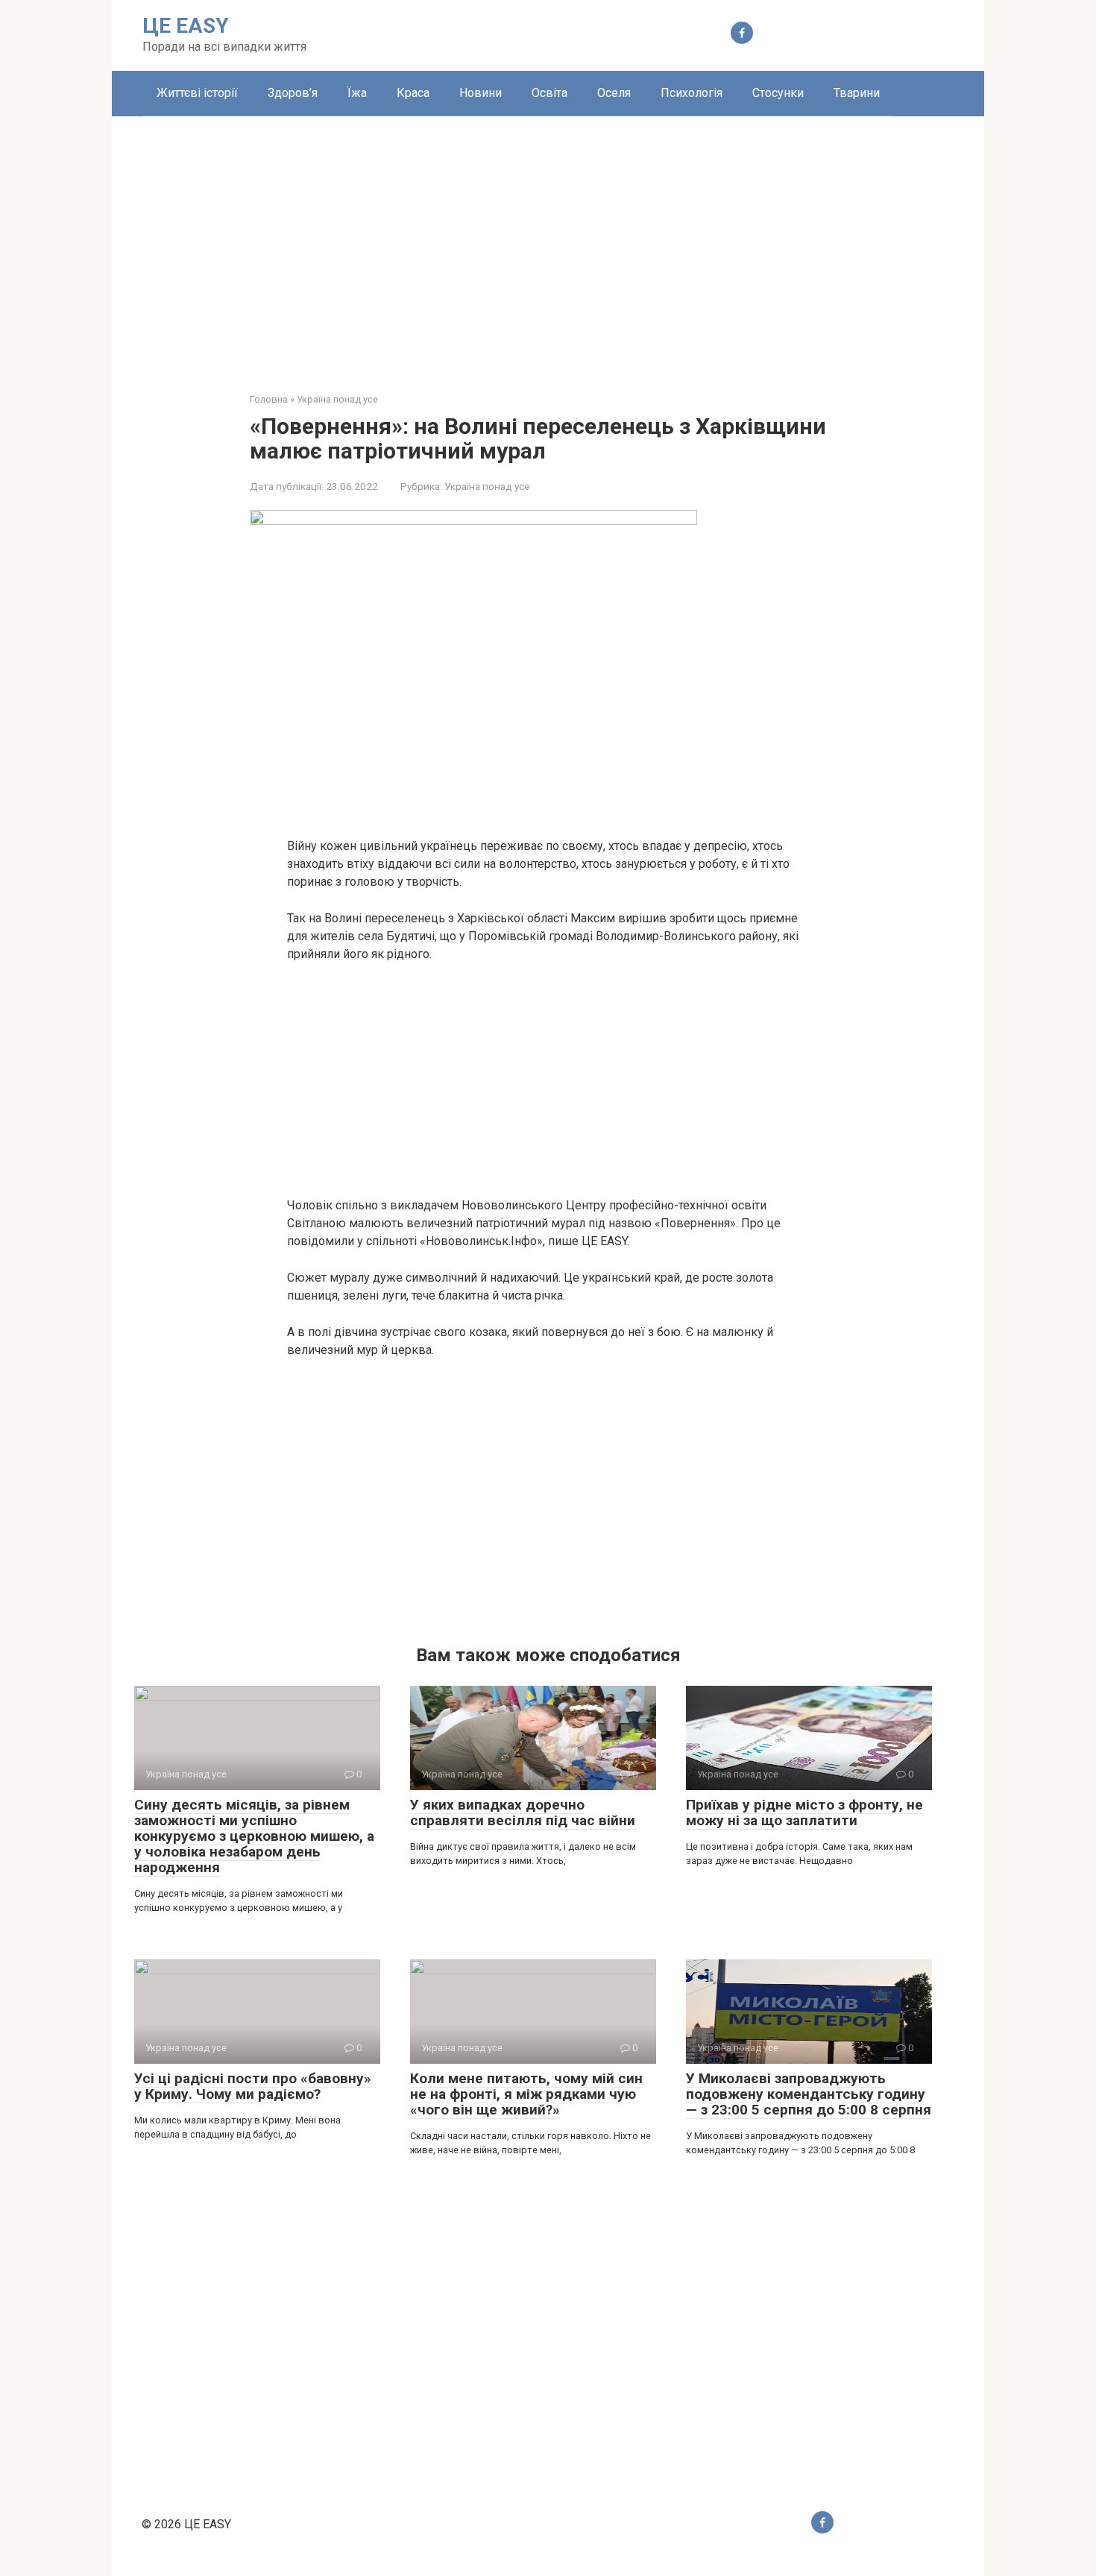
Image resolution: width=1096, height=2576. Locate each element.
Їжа (357, 93)
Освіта (549, 93)
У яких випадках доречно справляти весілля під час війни (523, 1813)
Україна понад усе (487, 486)
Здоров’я (293, 93)
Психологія (692, 93)
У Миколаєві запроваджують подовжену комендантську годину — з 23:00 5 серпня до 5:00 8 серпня (809, 2094)
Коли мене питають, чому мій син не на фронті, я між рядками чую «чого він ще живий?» (526, 2094)
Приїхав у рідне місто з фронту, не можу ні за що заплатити (804, 1813)
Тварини (857, 93)
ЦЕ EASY (186, 26)
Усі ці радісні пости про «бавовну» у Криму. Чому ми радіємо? (253, 2086)
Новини (481, 93)
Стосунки (778, 93)
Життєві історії (197, 93)
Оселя (614, 93)
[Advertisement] (548, 243)
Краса (413, 93)
